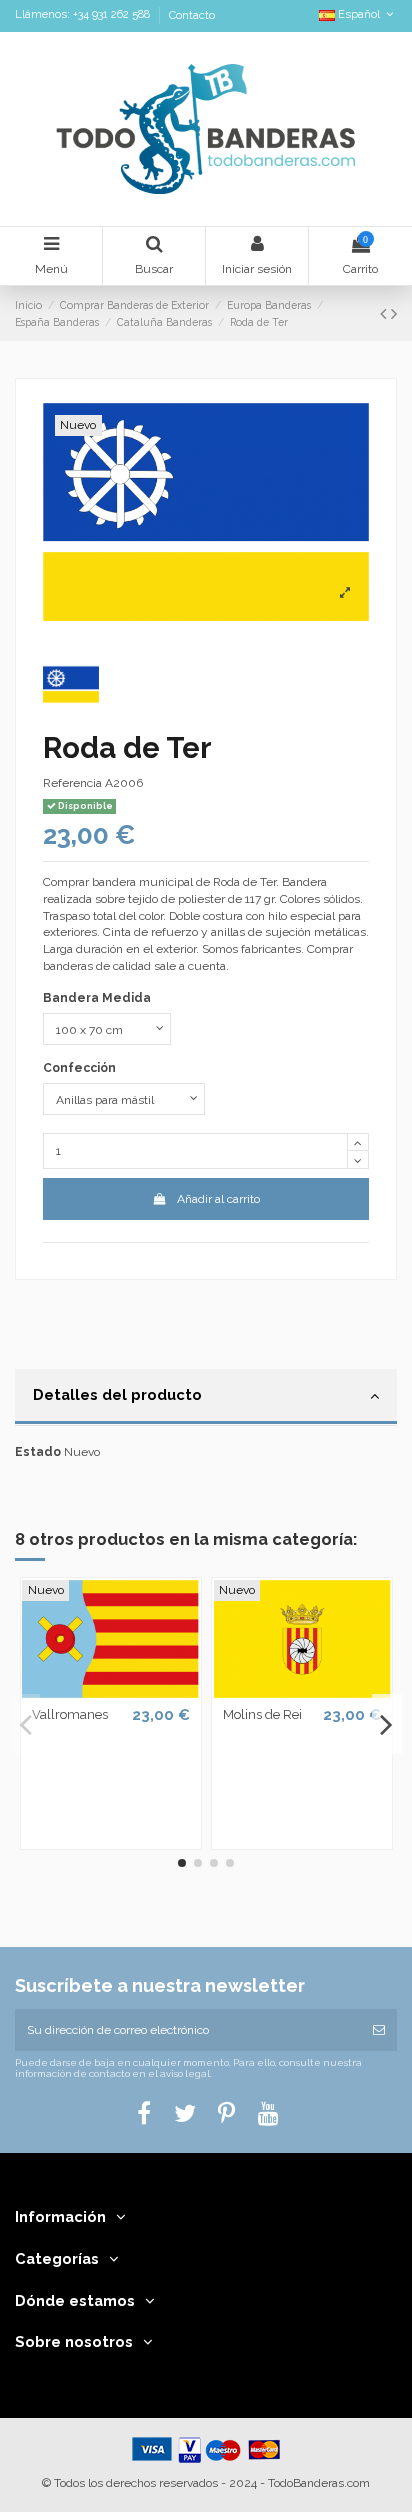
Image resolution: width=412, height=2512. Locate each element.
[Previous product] (385, 313)
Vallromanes (70, 1714)
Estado (38, 1452)
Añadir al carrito (218, 1199)
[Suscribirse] (379, 2030)
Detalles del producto (117, 1394)
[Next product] (394, 313)
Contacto (192, 15)
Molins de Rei (262, 1714)
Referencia (72, 783)
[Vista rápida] (111, 1692)
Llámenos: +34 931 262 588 (84, 15)
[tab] (206, 1398)
